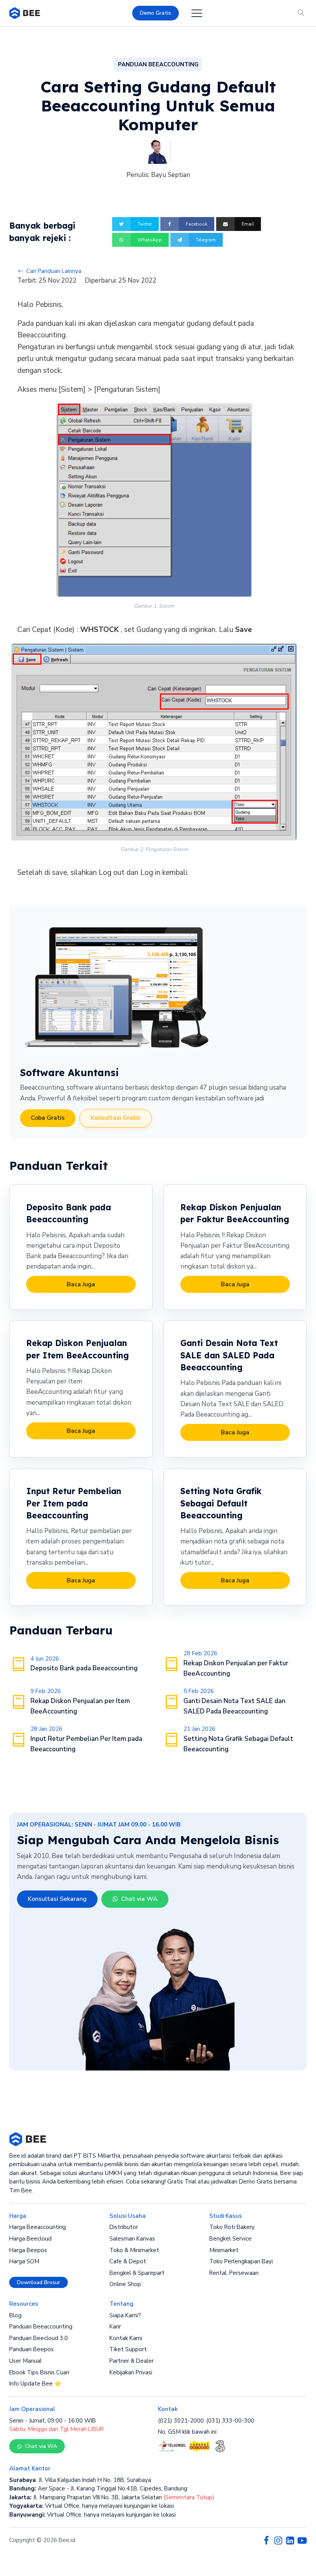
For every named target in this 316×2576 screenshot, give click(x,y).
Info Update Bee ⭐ (35, 2384)
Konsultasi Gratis (116, 1118)
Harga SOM (24, 2261)
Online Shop (125, 2284)
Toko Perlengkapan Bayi (241, 2261)
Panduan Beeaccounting (41, 2327)
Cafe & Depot (128, 2261)
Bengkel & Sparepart (137, 2273)
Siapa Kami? (125, 2315)
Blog (15, 2315)
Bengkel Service (230, 2239)
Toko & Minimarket (134, 2250)
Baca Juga (81, 1284)
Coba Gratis (48, 1118)
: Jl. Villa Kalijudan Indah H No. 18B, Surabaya (80, 2480)
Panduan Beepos (31, 2349)
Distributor (124, 2227)
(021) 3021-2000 (181, 2421)
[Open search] (301, 13)
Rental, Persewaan (234, 2273)
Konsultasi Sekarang (57, 1899)
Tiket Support (128, 2349)
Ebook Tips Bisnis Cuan (39, 2372)
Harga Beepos (28, 2250)
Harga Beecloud (30, 2239)
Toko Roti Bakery (232, 2227)
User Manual (25, 2361)
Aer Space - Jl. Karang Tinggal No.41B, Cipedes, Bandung (98, 2488)
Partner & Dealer (132, 2361)
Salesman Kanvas (132, 2239)
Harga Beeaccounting (38, 2227)
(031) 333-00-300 (230, 2421)
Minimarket (224, 2250)
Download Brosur (39, 2282)
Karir (115, 2327)
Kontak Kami (126, 2338)
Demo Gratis (155, 13)
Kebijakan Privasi (131, 2372)
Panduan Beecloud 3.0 (39, 2338)
